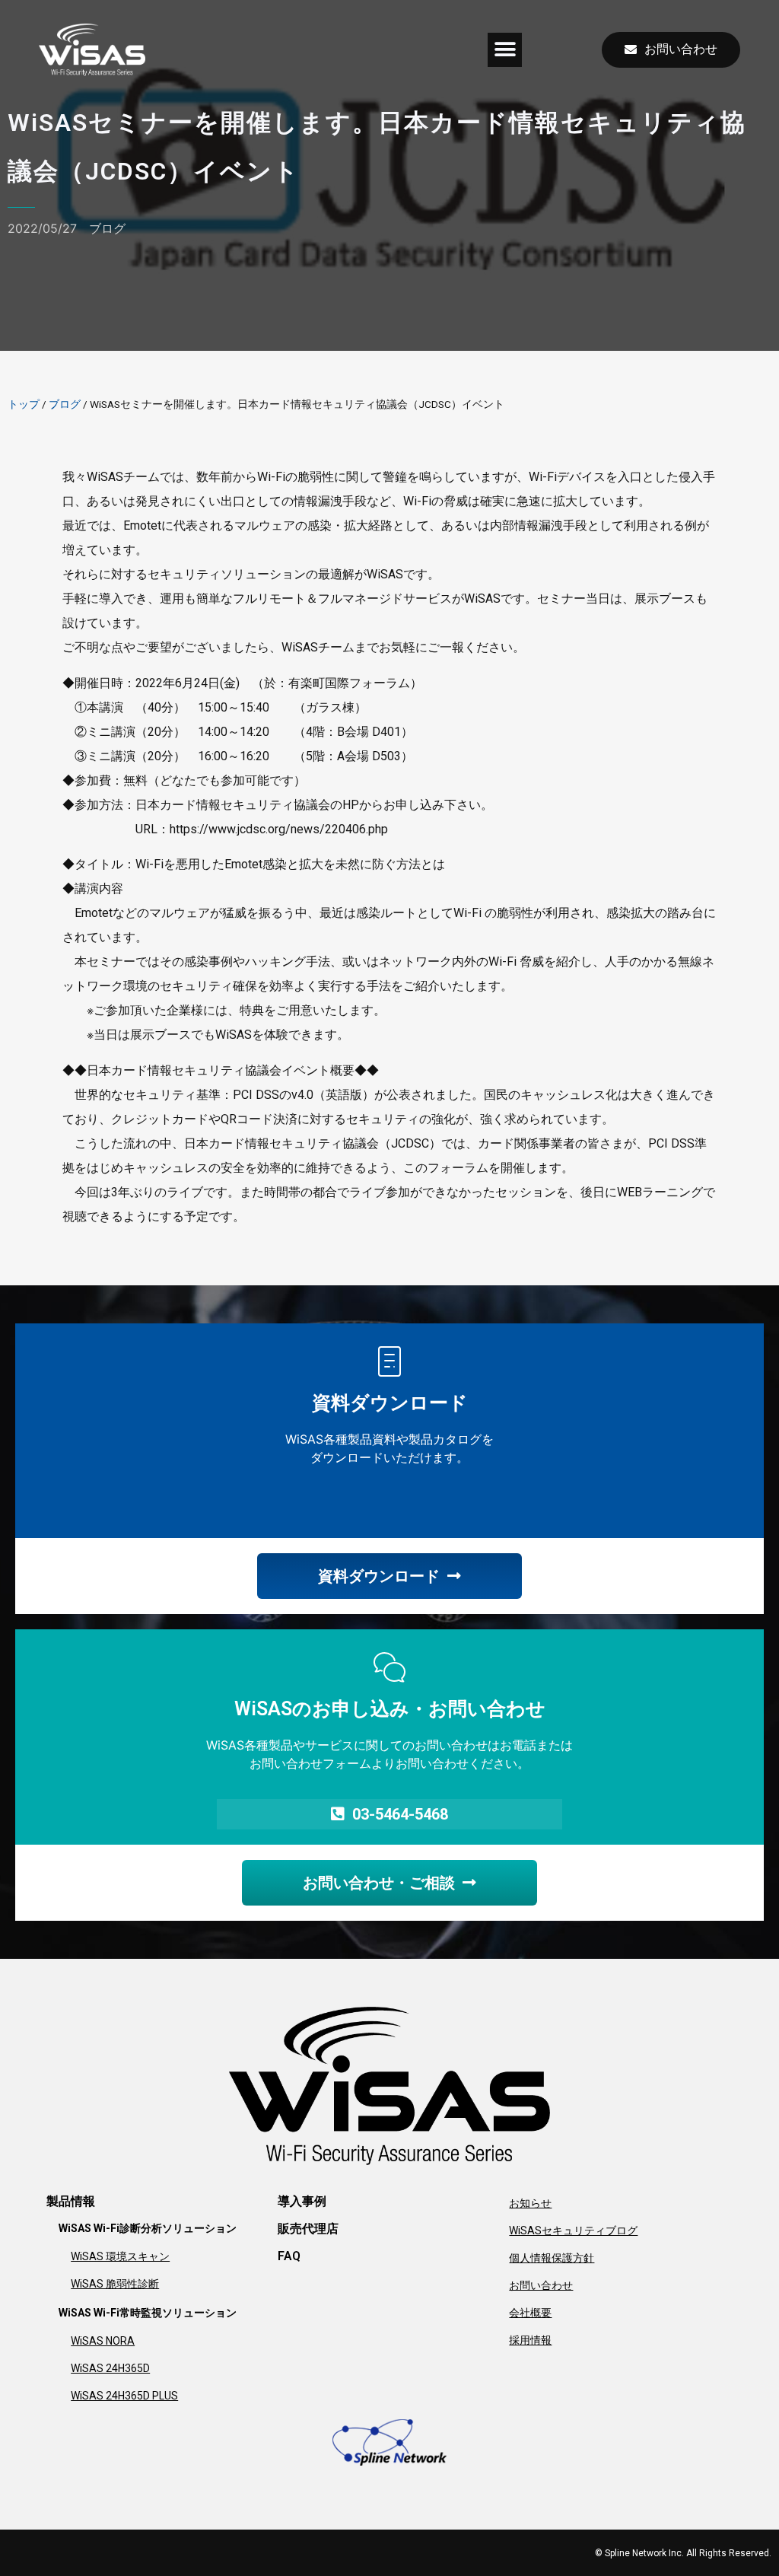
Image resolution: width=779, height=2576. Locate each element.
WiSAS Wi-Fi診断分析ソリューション (148, 2228)
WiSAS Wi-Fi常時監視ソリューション (148, 2313)
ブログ (107, 228)
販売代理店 (308, 2229)
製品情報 (71, 2201)
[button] (505, 50)
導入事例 (302, 2201)
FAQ (289, 2256)
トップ (24, 404)
